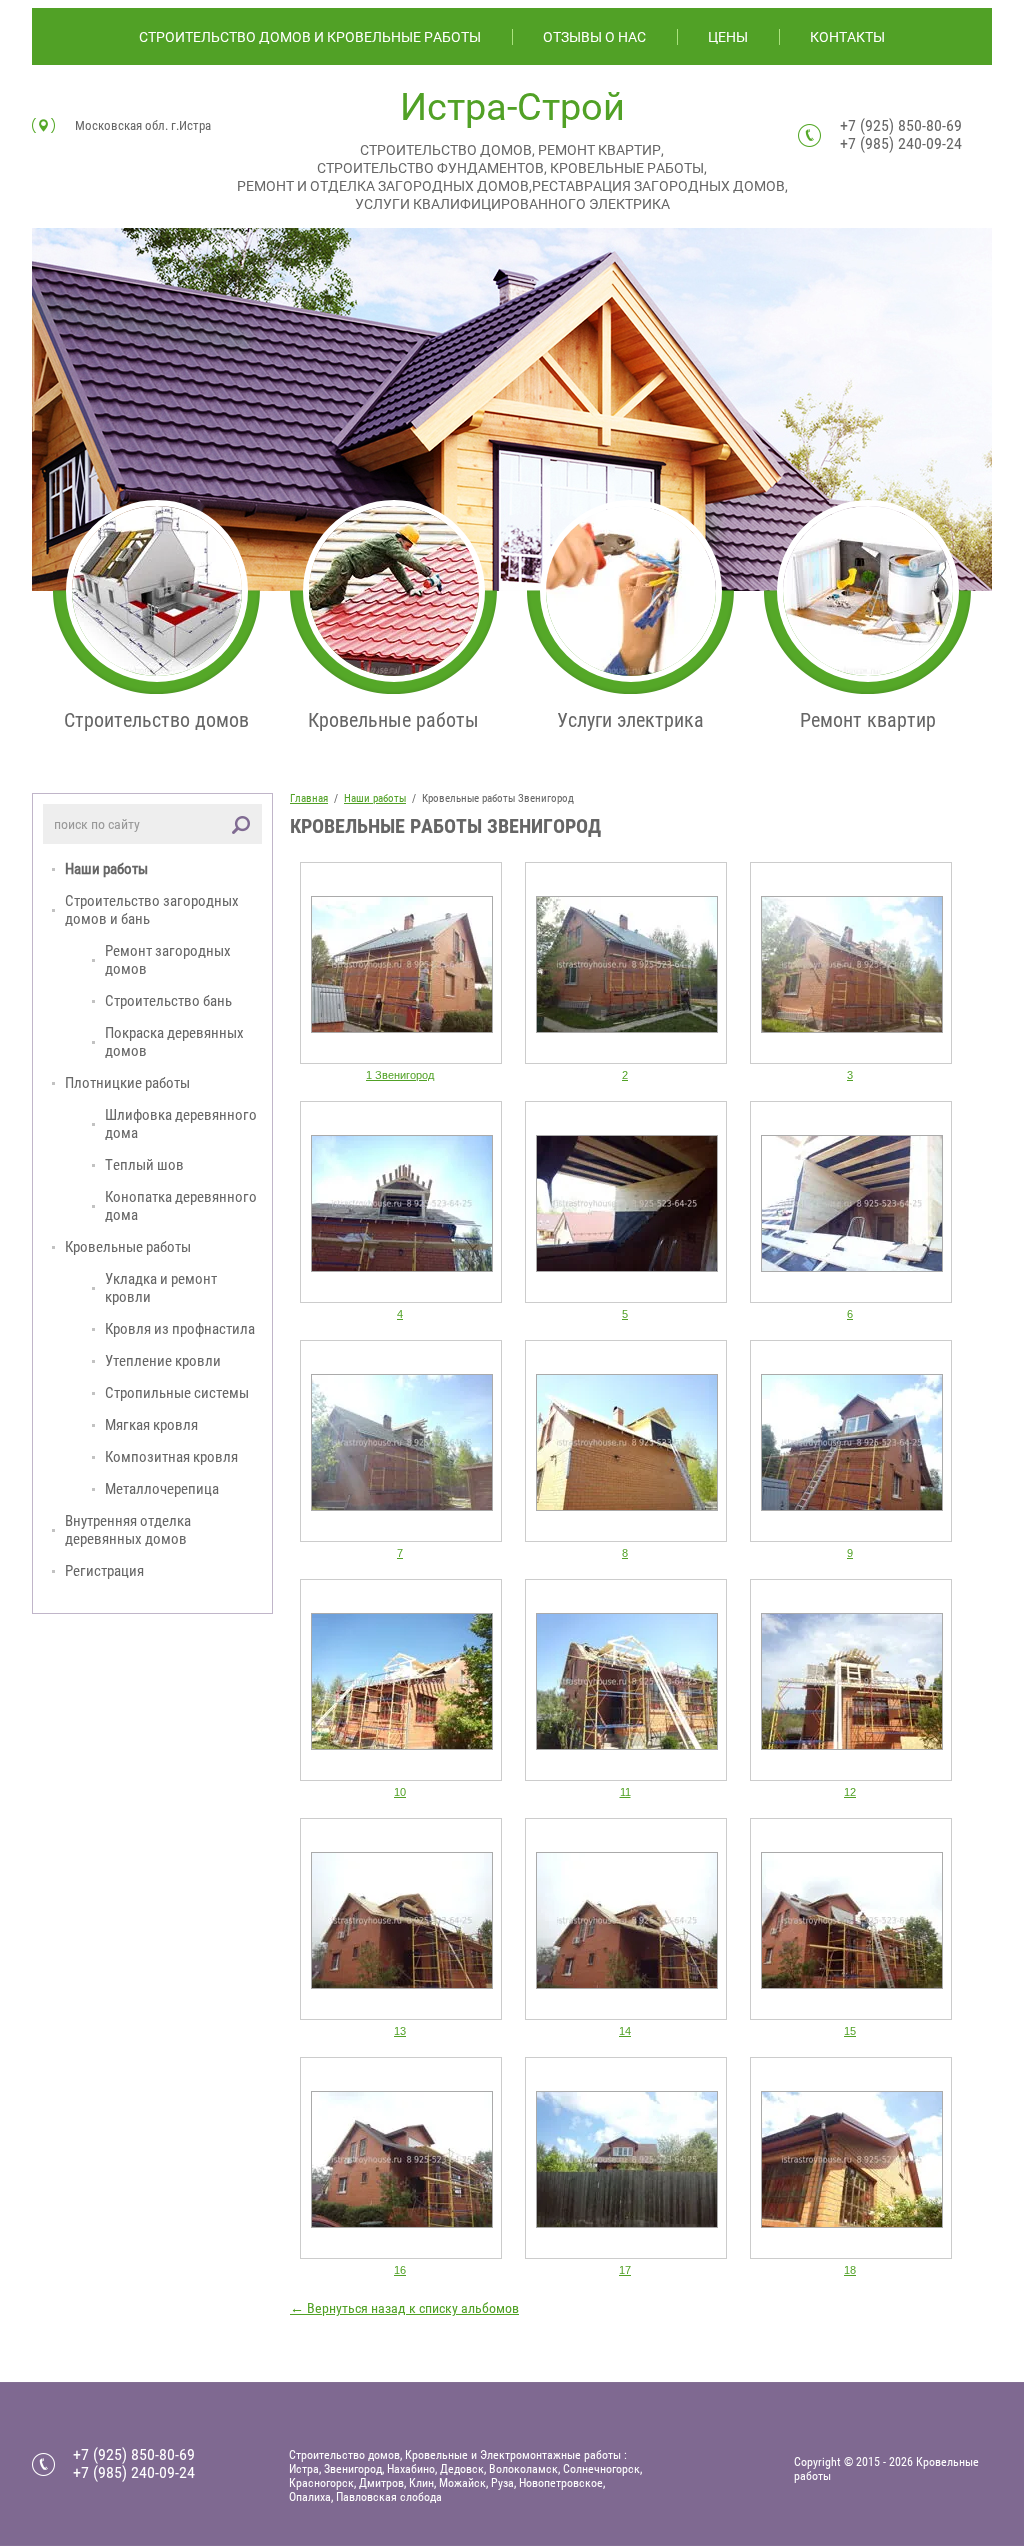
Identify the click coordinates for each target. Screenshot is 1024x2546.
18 (850, 2270)
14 (625, 2031)
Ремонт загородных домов (168, 960)
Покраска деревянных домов (174, 1042)
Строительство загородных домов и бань (152, 910)
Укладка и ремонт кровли (161, 1288)
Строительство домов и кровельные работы (310, 37)
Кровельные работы (128, 1247)
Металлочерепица (162, 1489)
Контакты (847, 37)
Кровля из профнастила (180, 1329)
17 (625, 2270)
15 (850, 2031)
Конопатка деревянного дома (181, 1206)
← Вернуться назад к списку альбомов (404, 2308)
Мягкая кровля (151, 1425)
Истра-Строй (512, 107)
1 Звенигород (400, 1075)
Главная (309, 798)
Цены (728, 37)
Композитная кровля (171, 1457)
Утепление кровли (163, 1361)
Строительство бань (168, 1001)
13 (400, 2031)
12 (850, 1792)
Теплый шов (144, 1165)
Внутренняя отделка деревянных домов (128, 1530)
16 (400, 2270)
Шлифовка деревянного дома (181, 1124)
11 (625, 1792)
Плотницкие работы (127, 1083)
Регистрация (104, 1571)
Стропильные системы (177, 1393)
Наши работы (106, 869)
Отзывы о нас (594, 37)
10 (400, 1792)
